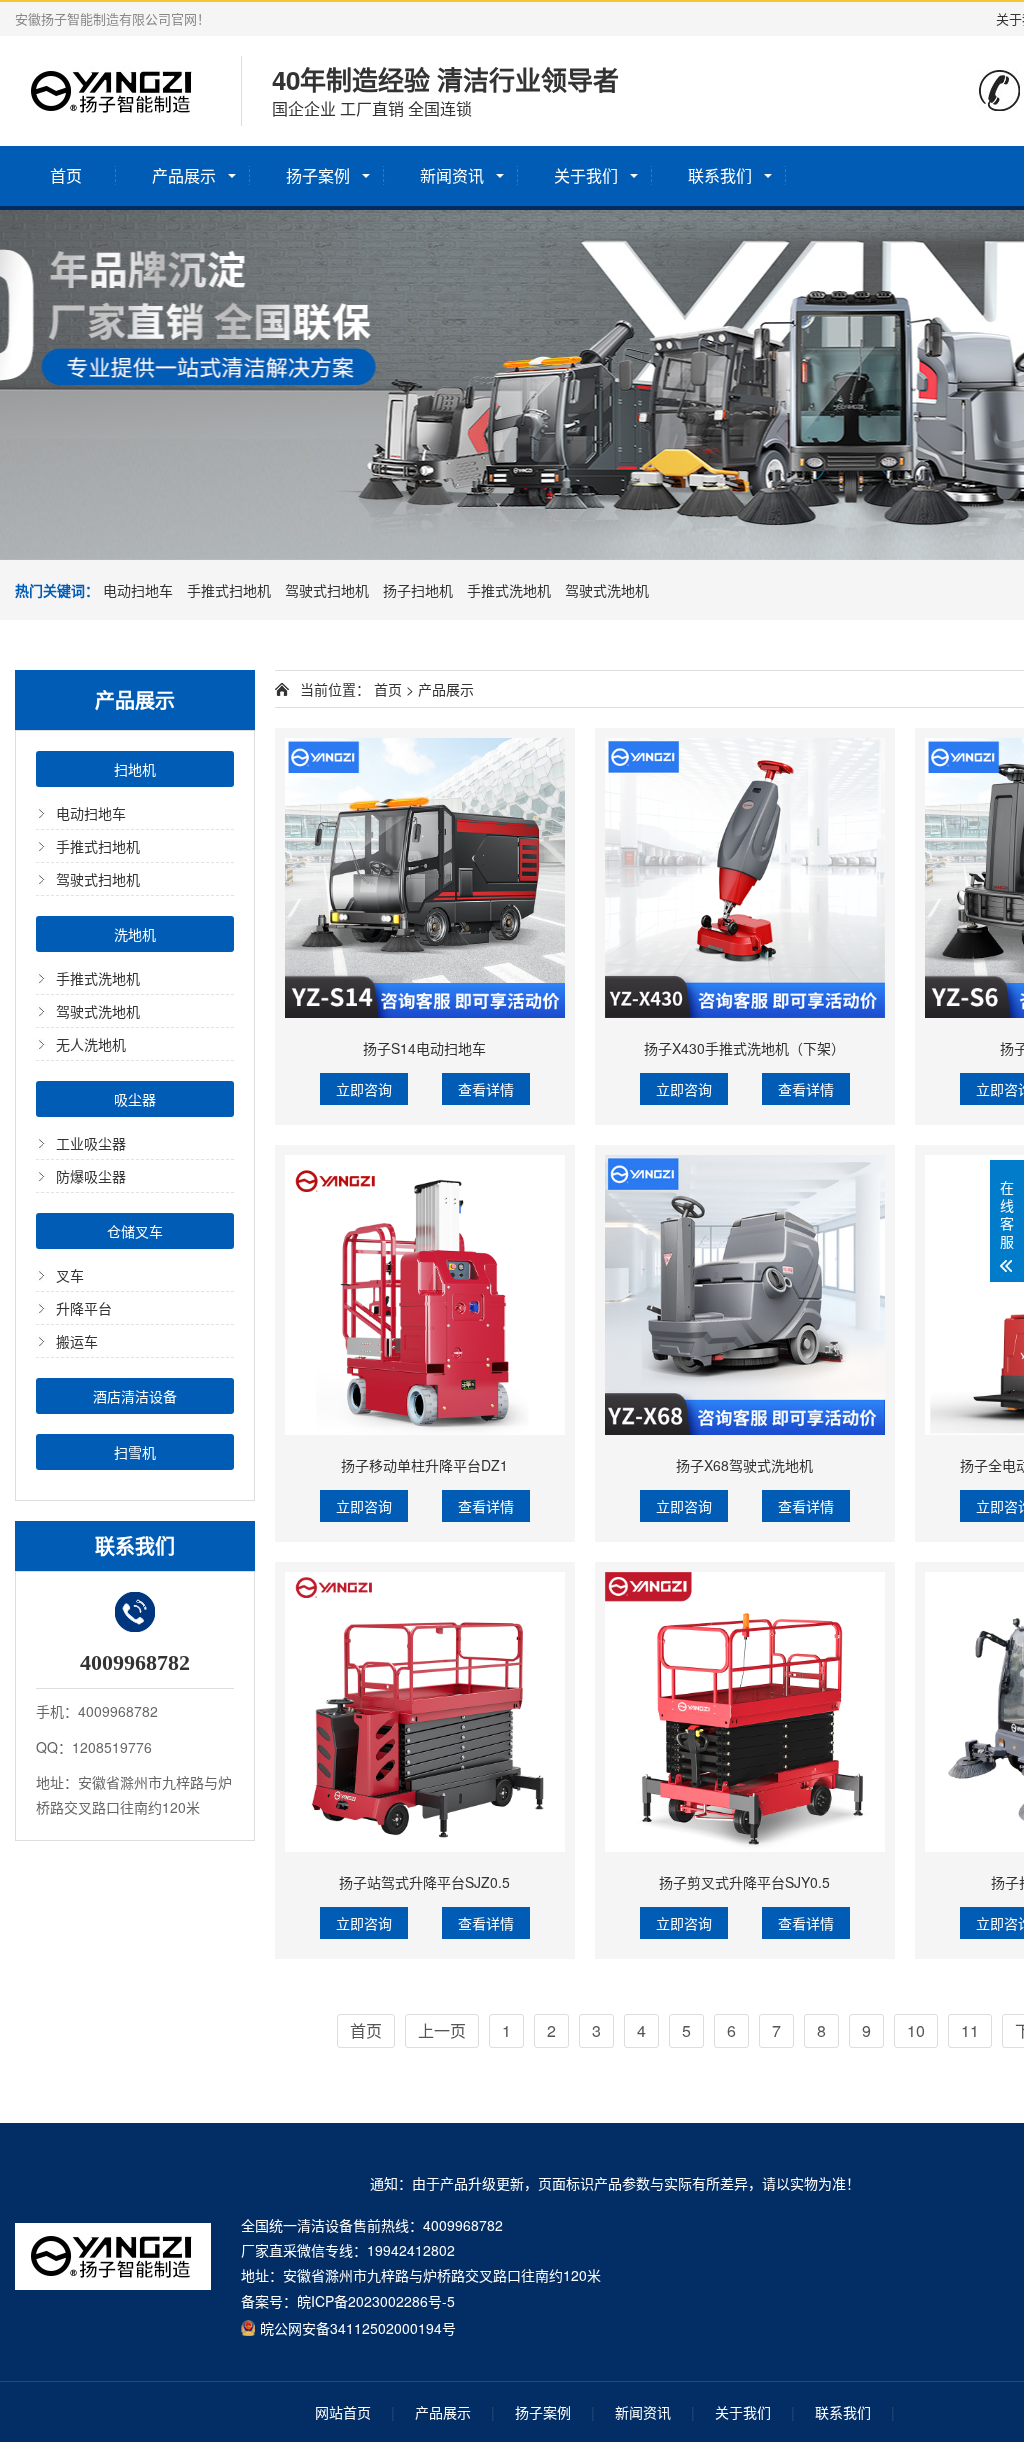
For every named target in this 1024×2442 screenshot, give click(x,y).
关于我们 (586, 175)
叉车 (70, 1275)
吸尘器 (135, 1099)
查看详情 (486, 1089)
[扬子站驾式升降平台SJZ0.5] (425, 1712)
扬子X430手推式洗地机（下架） (744, 1048)
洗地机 (135, 934)
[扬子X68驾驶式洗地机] (745, 1295)
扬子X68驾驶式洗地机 (744, 1465)
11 (970, 2030)
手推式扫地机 (229, 590)
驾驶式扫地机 (327, 590)
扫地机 (135, 769)
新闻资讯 (452, 175)
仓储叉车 (135, 1231)
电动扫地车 (138, 590)
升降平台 (84, 1308)
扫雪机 (135, 1452)
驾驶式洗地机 (607, 590)
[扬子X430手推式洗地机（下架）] (745, 878)
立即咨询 (364, 1089)
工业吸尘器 (91, 1143)
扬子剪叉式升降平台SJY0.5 (744, 1882)
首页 (66, 175)
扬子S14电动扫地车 (424, 1048)
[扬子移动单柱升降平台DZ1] (425, 1295)
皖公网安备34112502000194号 (358, 2327)
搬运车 (77, 1341)
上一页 (442, 2030)
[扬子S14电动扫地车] (425, 878)
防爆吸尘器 (91, 1176)
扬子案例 (318, 175)
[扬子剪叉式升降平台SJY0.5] (745, 1712)
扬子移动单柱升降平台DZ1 (424, 1465)
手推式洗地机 (509, 590)
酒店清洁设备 (135, 1396)
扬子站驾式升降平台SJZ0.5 (424, 1882)
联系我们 (720, 175)
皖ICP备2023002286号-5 (376, 2301)
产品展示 (184, 175)
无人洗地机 (91, 1044)
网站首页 (343, 2412)
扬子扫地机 (418, 590)
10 (916, 2030)
